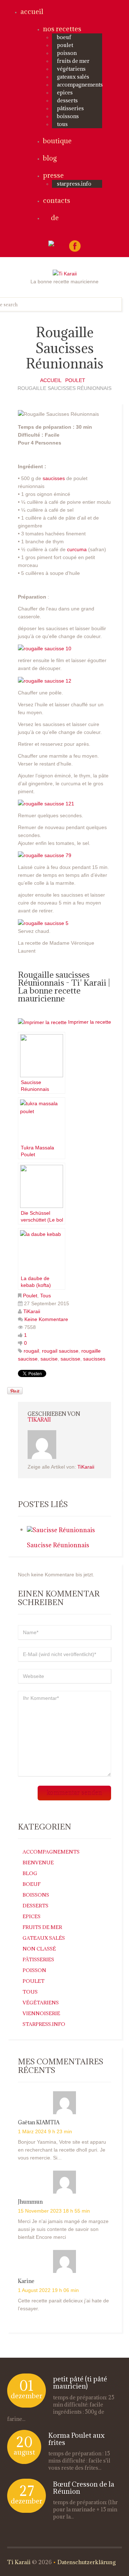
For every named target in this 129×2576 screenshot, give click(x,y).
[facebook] (75, 246)
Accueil (32, 11)
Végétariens (71, 69)
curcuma (78, 549)
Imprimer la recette (90, 1022)
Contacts (57, 200)
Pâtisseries (70, 108)
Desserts (67, 100)
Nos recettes (62, 29)
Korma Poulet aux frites (77, 2439)
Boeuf (64, 37)
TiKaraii (32, 1311)
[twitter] (58, 244)
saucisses (53, 478)
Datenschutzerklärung (87, 2562)
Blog (50, 158)
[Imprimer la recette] (42, 1022)
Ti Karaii (19, 2562)
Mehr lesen (29, 2419)
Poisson (67, 53)
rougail (31, 1351)
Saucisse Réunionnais (58, 1545)
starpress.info (74, 184)
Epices (65, 92)
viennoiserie (41, 2013)
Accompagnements (80, 85)
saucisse (70, 1359)
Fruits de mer (73, 61)
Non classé (39, 1949)
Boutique (57, 141)
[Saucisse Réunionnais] (61, 1529)
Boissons (68, 116)
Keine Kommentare (46, 1319)
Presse (53, 175)
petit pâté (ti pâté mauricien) (80, 2382)
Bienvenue (38, 1863)
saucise (49, 1359)
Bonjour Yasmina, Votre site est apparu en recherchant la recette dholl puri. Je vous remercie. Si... (62, 2150)
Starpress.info (44, 2024)
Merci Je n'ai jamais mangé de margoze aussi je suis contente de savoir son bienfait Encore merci (63, 2229)
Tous (62, 124)
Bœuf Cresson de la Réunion (84, 2488)
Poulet (65, 45)
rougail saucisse (60, 1351)
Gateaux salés (73, 77)
